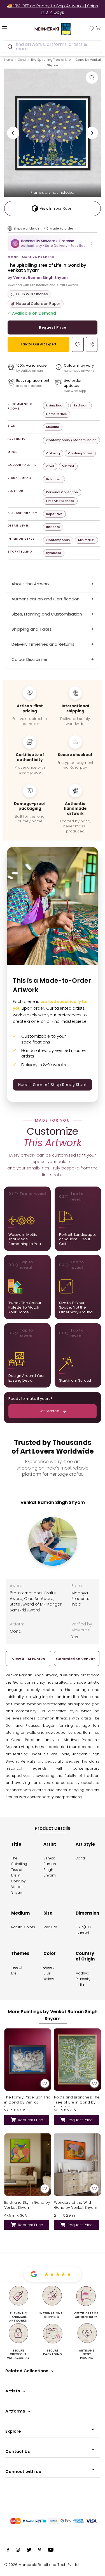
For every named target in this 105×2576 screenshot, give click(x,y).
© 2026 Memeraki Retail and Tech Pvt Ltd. (42, 2565)
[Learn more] (46, 228)
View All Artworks (28, 1659)
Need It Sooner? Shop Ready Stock (53, 1085)
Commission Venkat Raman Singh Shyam (77, 1659)
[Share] (92, 344)
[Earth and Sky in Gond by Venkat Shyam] (28, 2164)
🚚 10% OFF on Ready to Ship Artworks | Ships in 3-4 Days (53, 9)
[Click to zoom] (92, 78)
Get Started (49, 1411)
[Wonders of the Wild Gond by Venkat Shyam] (78, 2164)
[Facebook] (8, 2551)
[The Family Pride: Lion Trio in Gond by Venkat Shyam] (28, 2059)
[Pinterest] (40, 2551)
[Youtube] (51, 2551)
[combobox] (53, 47)
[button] (53, 243)
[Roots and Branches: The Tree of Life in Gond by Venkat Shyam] (78, 2059)
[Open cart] (98, 28)
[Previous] (13, 133)
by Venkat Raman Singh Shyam (38, 278)
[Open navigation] (11, 28)
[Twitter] (29, 2551)
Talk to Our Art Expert (39, 344)
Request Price (53, 327)
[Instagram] (18, 2551)
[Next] (92, 133)
